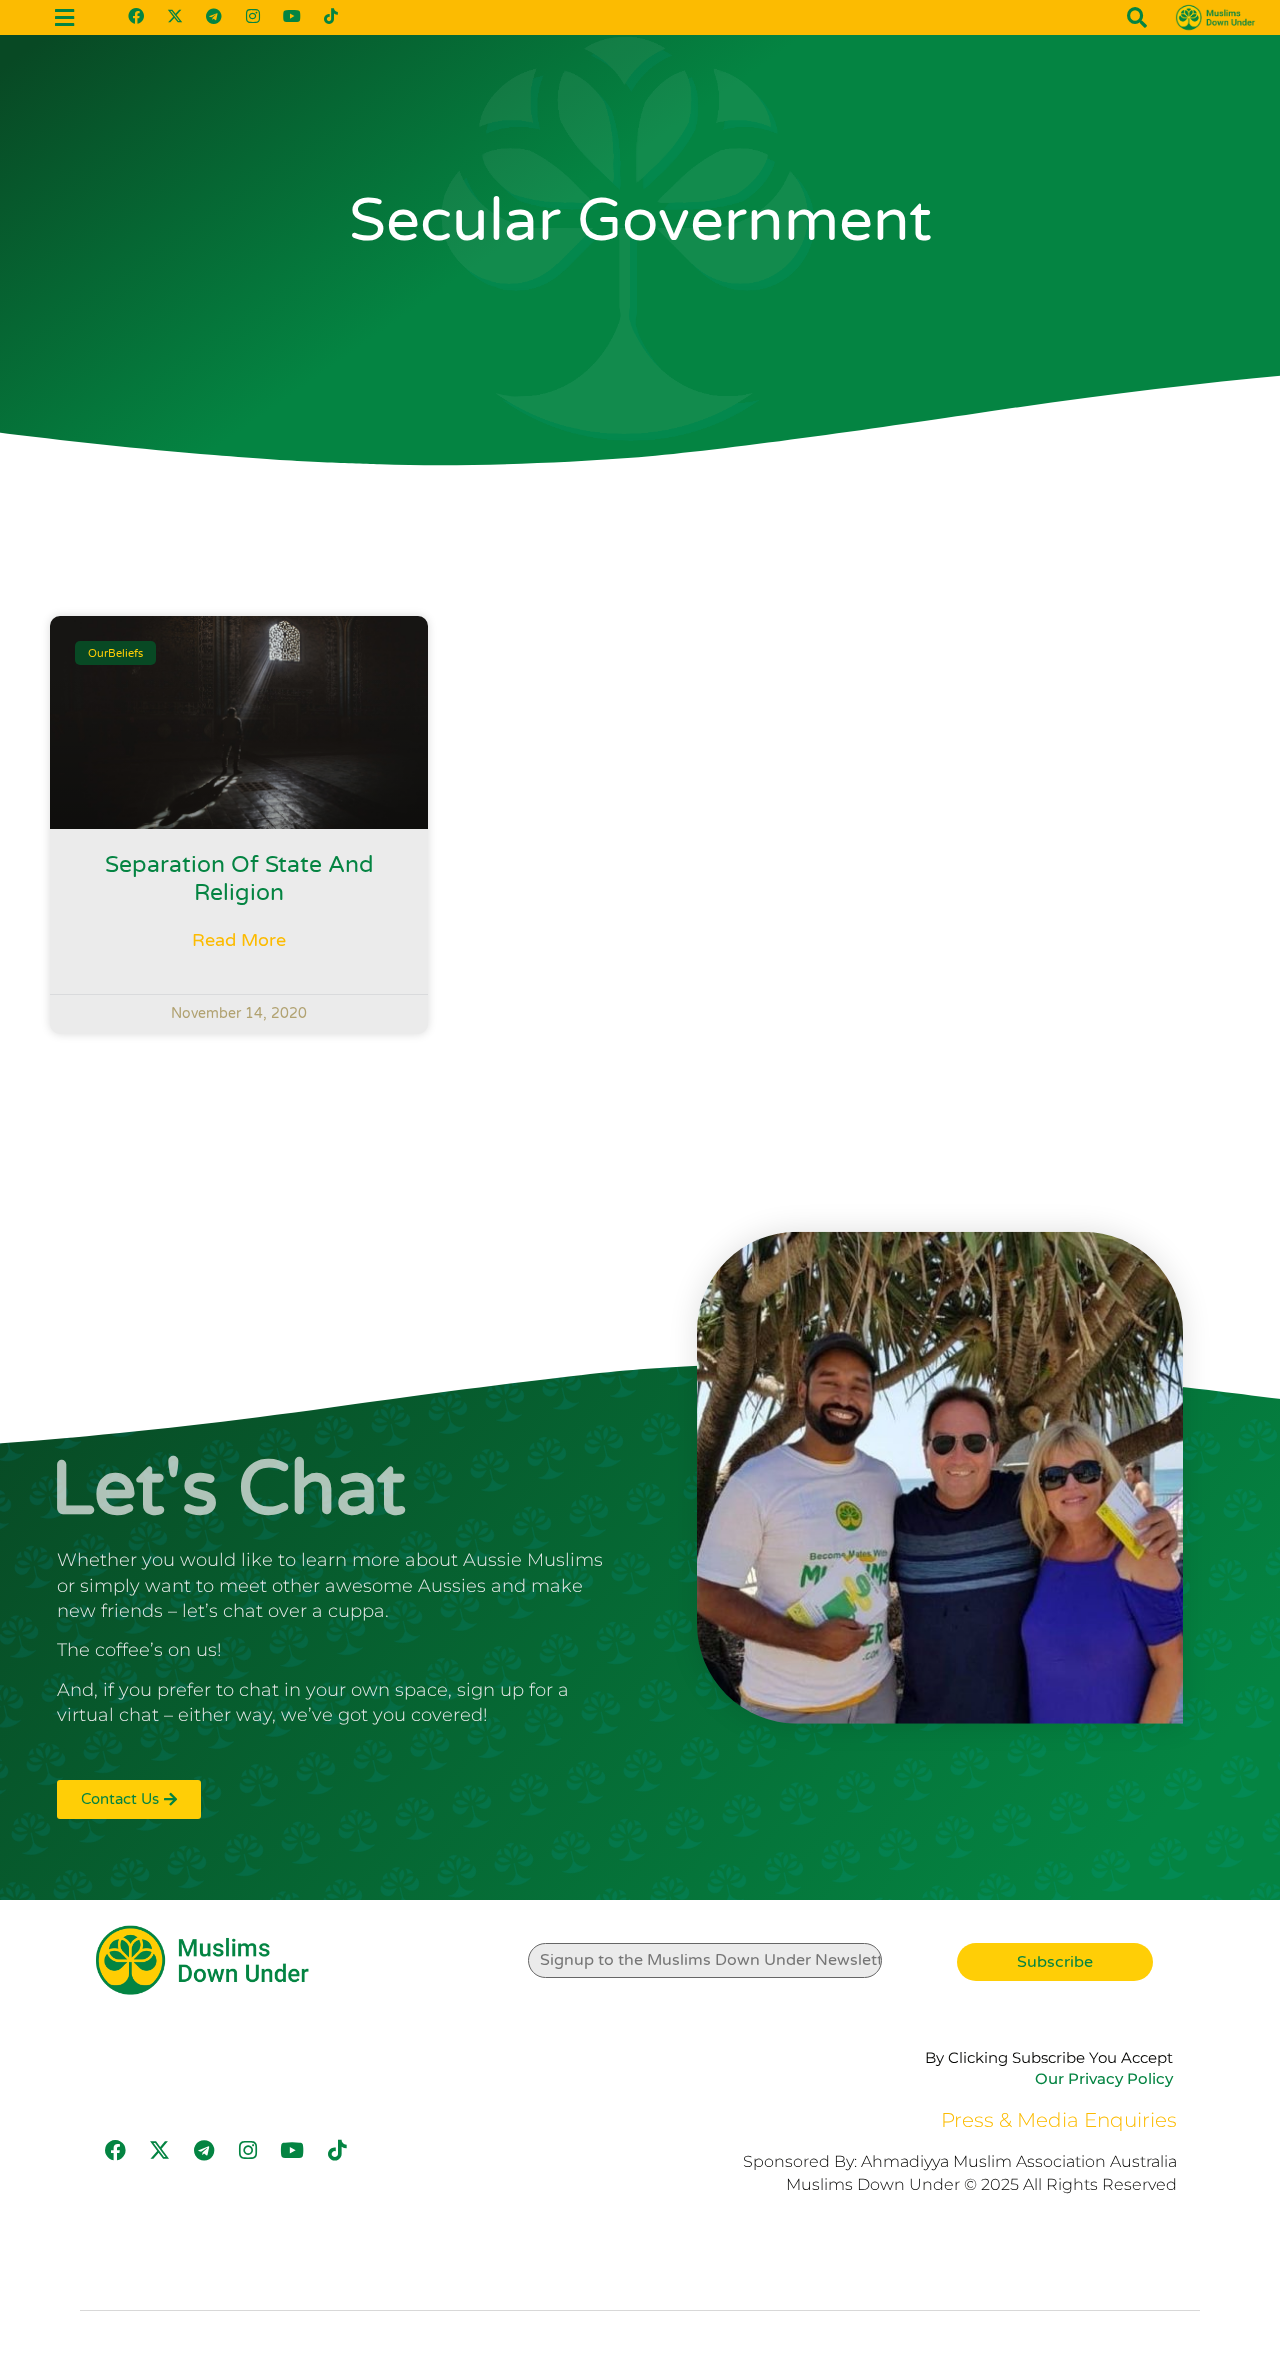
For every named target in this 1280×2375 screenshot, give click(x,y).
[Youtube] (292, 16)
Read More (239, 940)
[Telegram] (214, 16)
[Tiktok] (331, 16)
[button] (1137, 18)
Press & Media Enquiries (1059, 2120)
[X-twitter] (175, 16)
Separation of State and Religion (239, 879)
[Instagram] (253, 16)
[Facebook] (136, 16)
